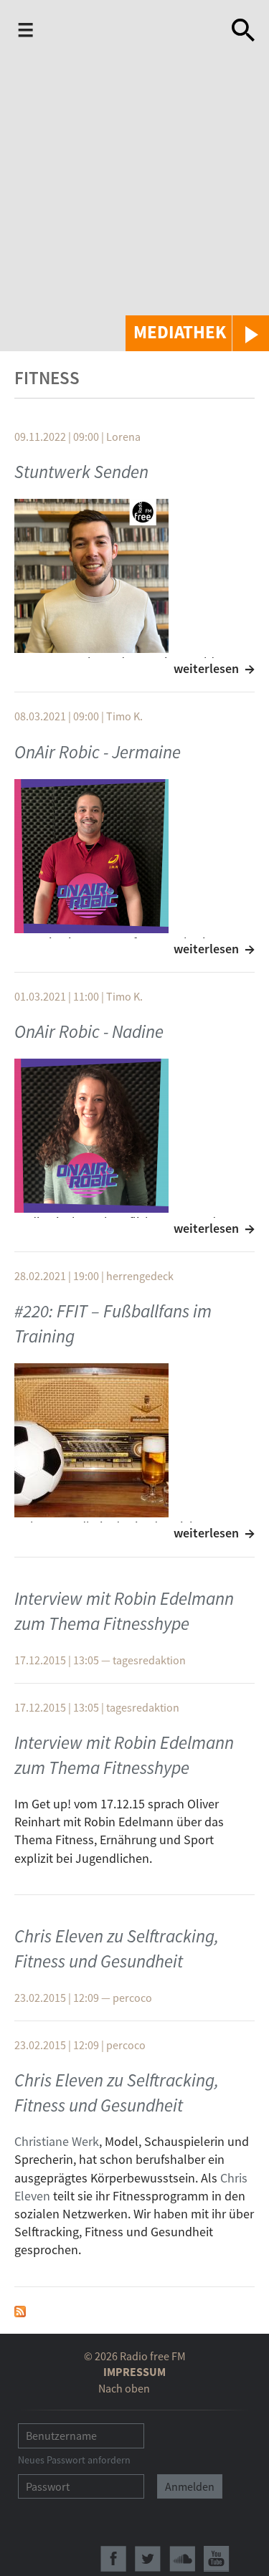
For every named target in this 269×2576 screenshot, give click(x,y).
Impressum (134, 2372)
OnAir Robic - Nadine (89, 1031)
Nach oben (124, 2388)
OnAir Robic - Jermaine (98, 752)
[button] (197, 333)
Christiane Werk (57, 2141)
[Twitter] (148, 2559)
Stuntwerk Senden (81, 472)
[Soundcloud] (182, 2559)
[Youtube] (217, 2559)
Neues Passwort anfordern (74, 2460)
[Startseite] (130, 33)
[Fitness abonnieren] (20, 2310)
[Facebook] (113, 2559)
